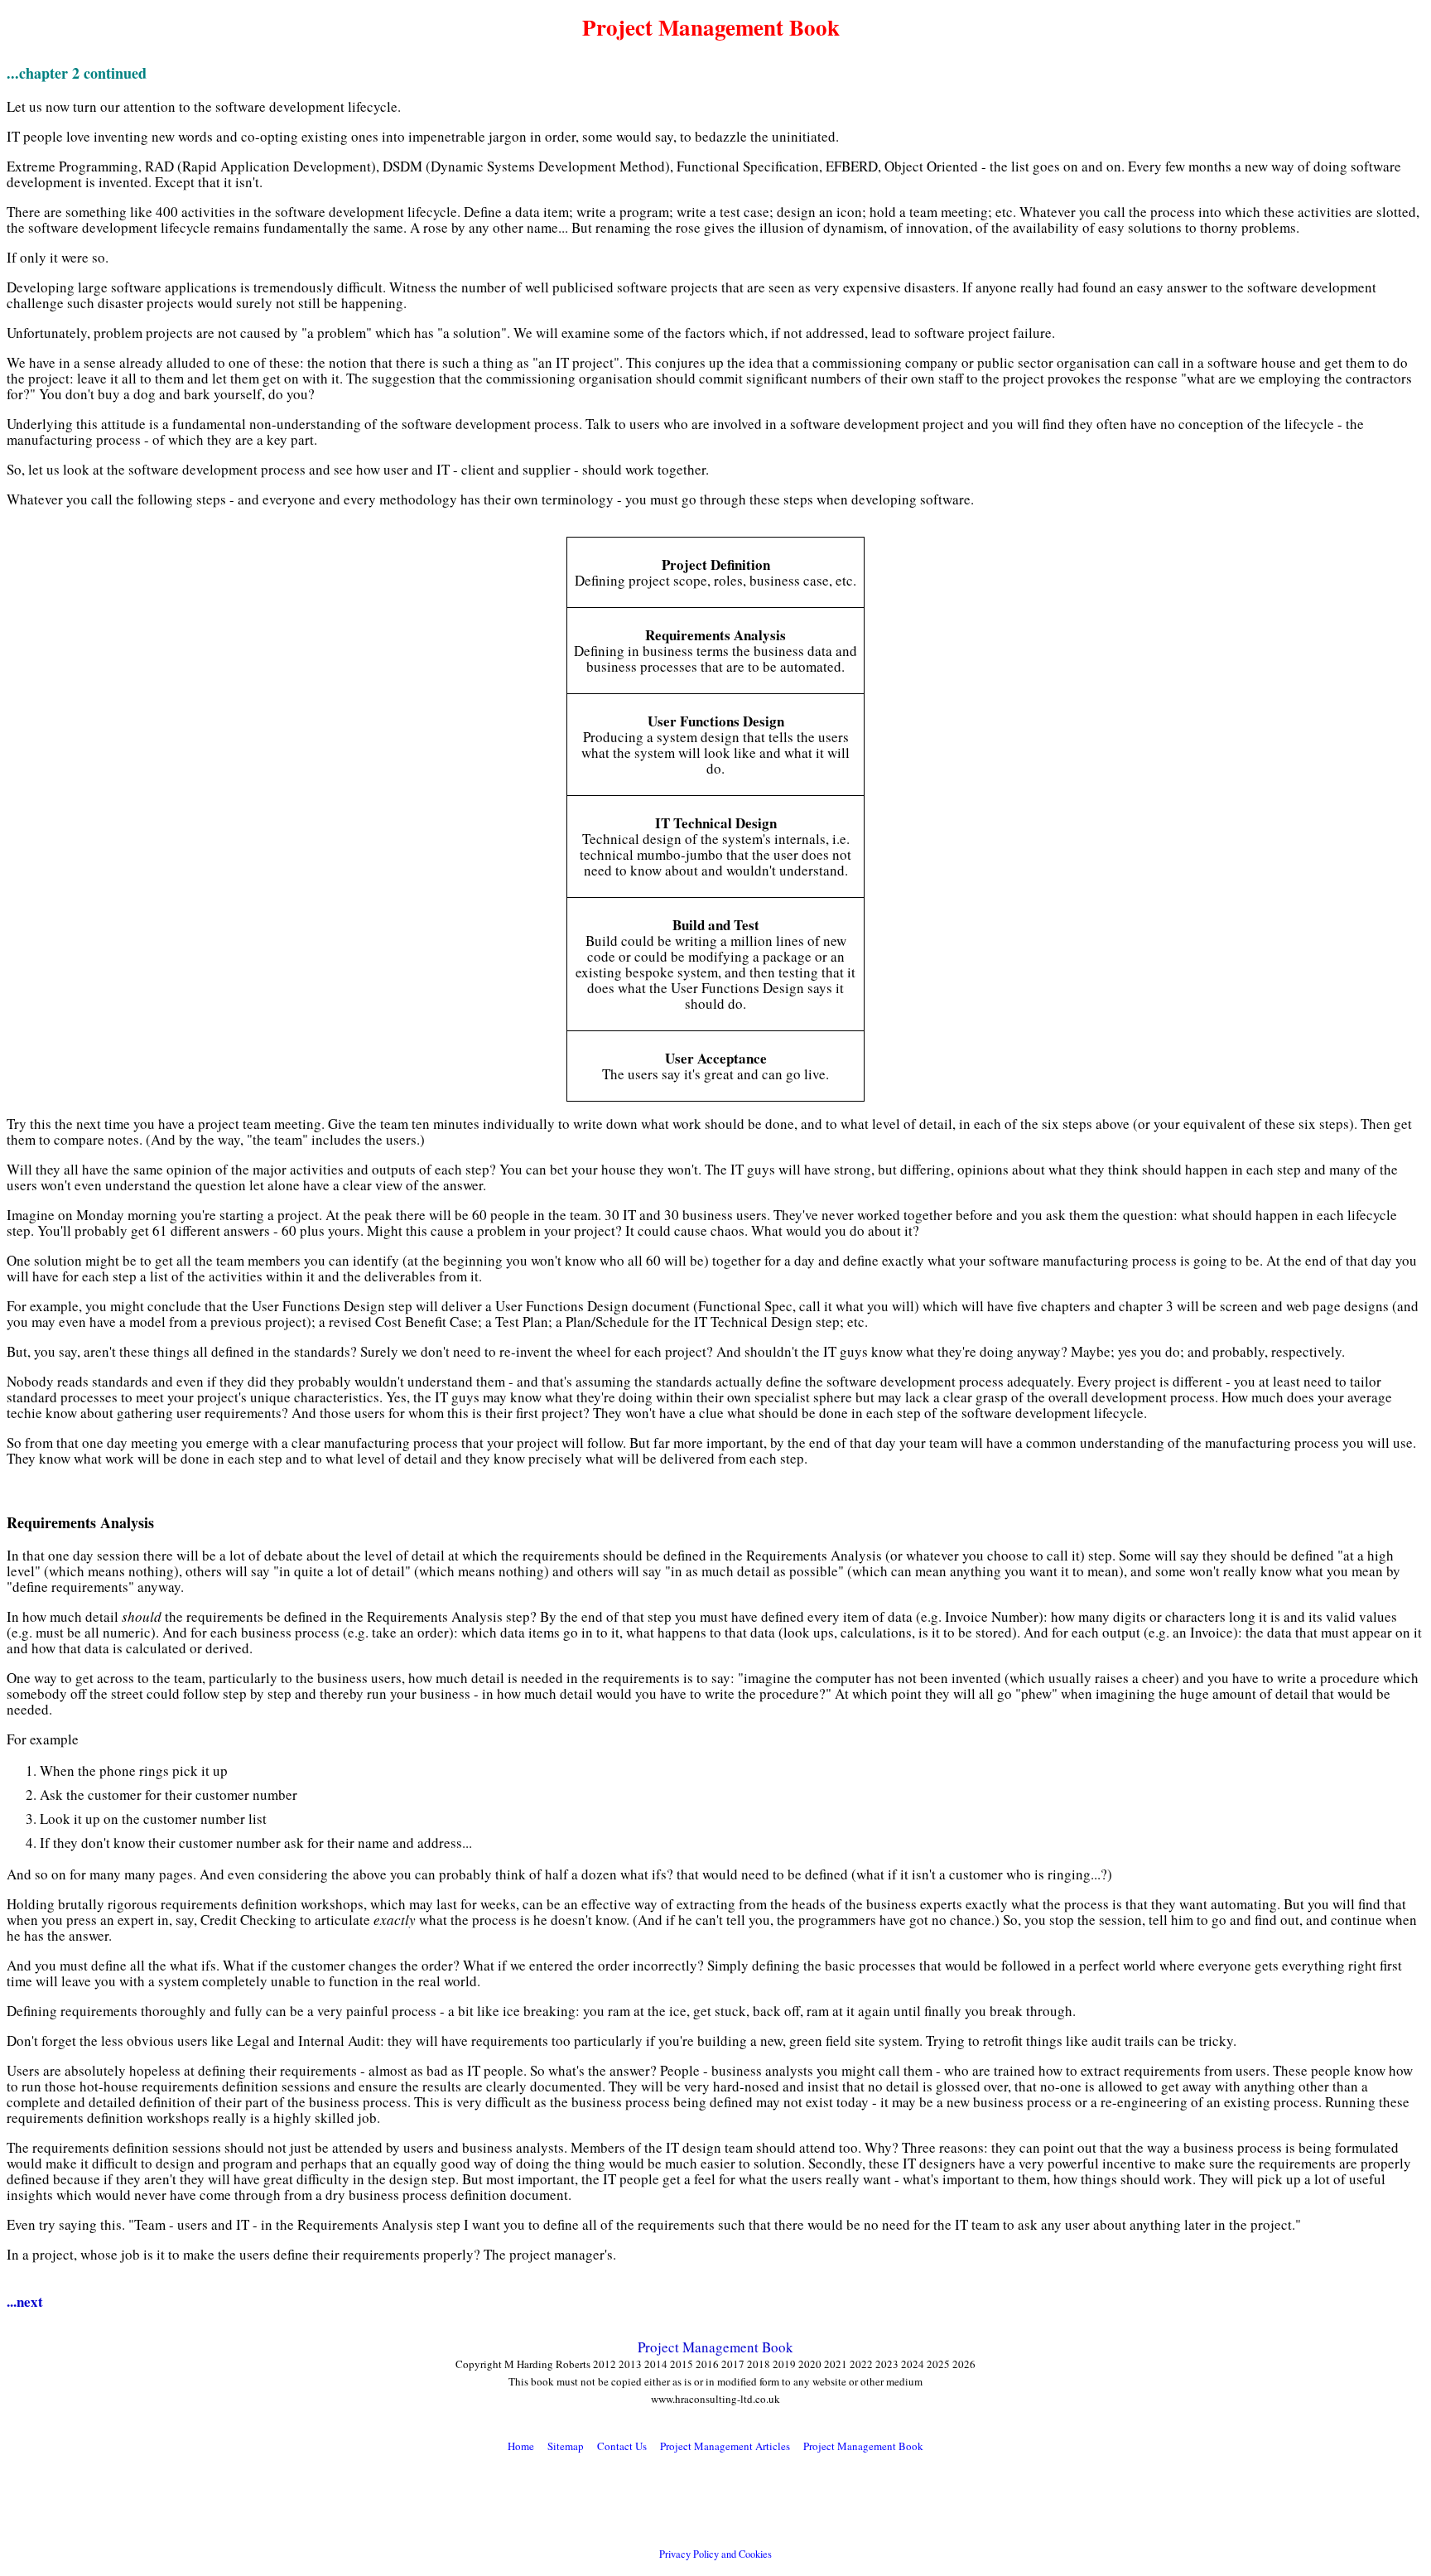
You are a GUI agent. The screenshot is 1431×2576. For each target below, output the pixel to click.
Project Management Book (715, 2347)
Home (521, 2446)
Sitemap (566, 2446)
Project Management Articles (725, 2446)
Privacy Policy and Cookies (715, 2554)
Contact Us (622, 2446)
